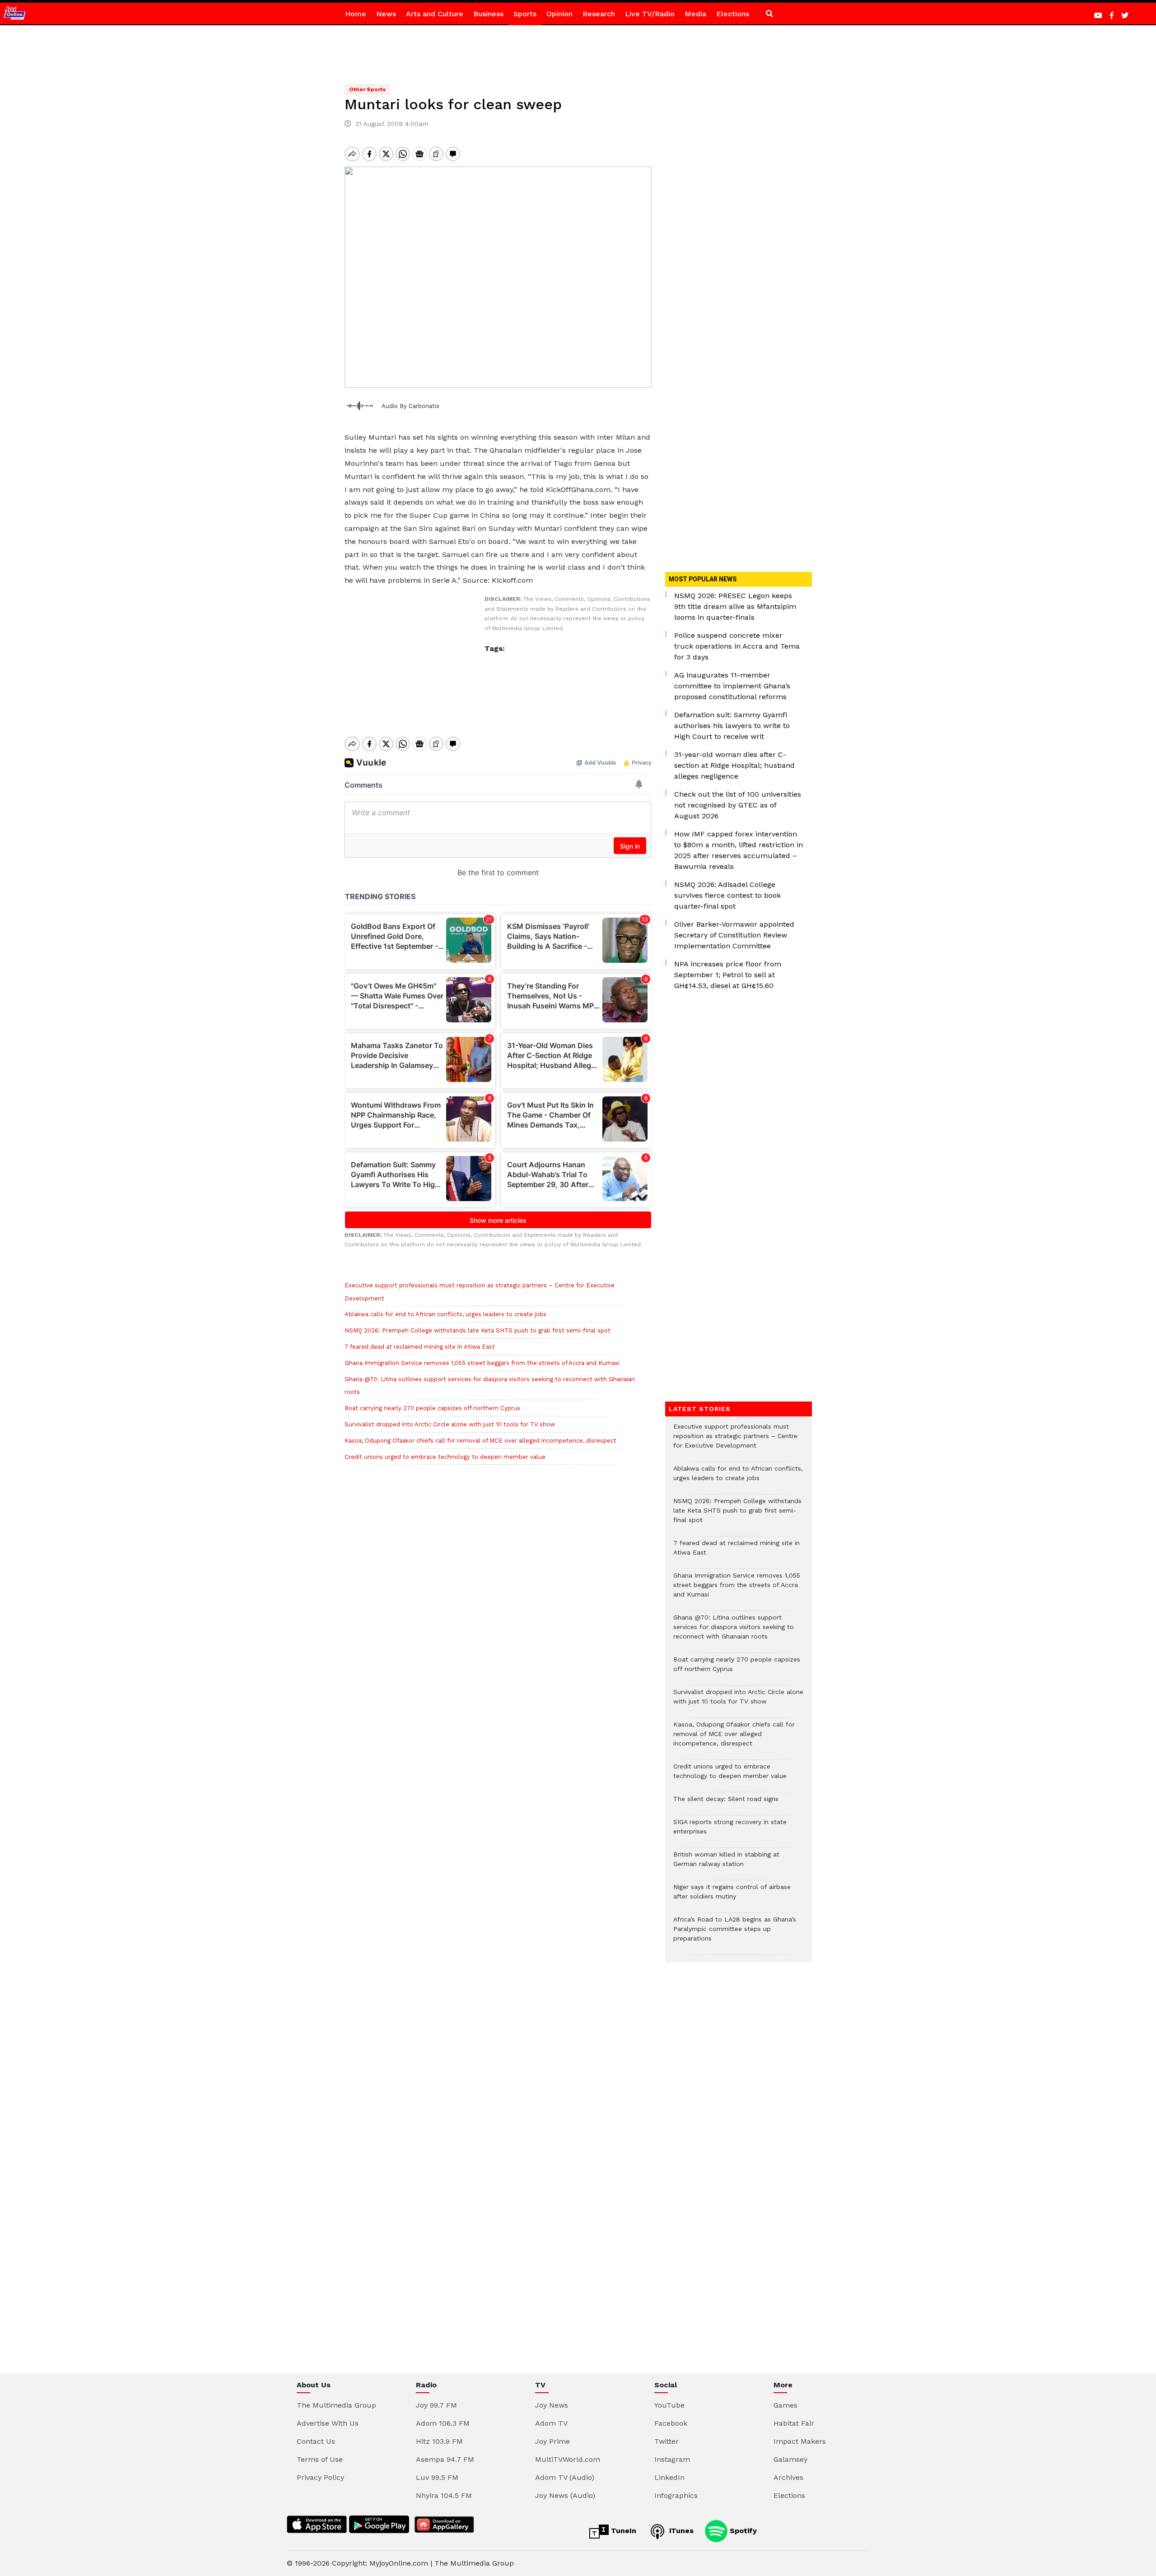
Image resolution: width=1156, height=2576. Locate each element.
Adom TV (551, 2423)
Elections (733, 14)
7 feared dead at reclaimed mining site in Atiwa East (420, 1347)
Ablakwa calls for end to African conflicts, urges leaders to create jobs (445, 1314)
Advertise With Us (328, 2423)
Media (695, 14)
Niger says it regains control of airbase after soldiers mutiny (732, 1896)
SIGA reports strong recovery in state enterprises (730, 1831)
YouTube (669, 2405)
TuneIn (622, 2531)
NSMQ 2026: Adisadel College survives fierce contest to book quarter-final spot (727, 895)
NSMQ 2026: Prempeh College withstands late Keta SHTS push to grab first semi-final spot (478, 1330)
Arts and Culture (435, 14)
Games (785, 2405)
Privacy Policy (320, 2477)
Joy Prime (552, 2441)
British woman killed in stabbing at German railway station (726, 1864)
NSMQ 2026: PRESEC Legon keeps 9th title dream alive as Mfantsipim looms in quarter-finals (735, 606)
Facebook (671, 2423)
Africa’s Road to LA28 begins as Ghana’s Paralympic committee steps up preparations (735, 1933)
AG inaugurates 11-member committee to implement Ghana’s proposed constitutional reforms (732, 686)
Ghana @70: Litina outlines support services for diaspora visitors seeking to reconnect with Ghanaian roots (734, 1631)
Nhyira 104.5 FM (444, 2495)
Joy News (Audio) (565, 2495)
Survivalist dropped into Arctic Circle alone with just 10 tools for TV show (450, 1424)
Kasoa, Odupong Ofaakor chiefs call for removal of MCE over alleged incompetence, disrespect (480, 1441)
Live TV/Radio (650, 14)
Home (356, 14)
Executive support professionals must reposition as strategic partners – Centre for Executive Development (735, 1441)
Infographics (676, 2495)
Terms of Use (320, 2459)
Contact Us (316, 2441)
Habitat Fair (794, 2423)
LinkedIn (669, 2477)
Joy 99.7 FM (436, 2405)
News (386, 14)
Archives (788, 2477)
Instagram (672, 2459)
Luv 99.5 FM (437, 2477)
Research (599, 14)
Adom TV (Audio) (565, 2477)
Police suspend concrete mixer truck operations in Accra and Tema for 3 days (737, 646)
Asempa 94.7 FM (445, 2459)
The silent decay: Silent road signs (726, 1803)
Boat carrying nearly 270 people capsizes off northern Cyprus (432, 1408)
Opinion (559, 14)
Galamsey (790, 2459)
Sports (525, 14)
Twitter (667, 2441)
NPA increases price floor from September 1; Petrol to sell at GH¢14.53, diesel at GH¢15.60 (728, 975)
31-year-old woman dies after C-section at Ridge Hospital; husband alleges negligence (734, 765)
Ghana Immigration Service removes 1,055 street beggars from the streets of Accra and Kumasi (482, 1363)
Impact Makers (800, 2441)
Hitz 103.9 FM (439, 2441)
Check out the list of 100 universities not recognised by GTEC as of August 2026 (738, 805)
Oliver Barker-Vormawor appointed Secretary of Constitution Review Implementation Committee (734, 935)
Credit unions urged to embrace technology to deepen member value (448, 1457)
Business (488, 14)
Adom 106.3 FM (443, 2423)
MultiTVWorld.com (568, 2459)
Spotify (742, 2531)
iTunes (680, 2531)
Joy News (552, 2405)
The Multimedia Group (336, 2405)
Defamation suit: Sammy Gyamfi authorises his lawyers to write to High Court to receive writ (732, 726)
